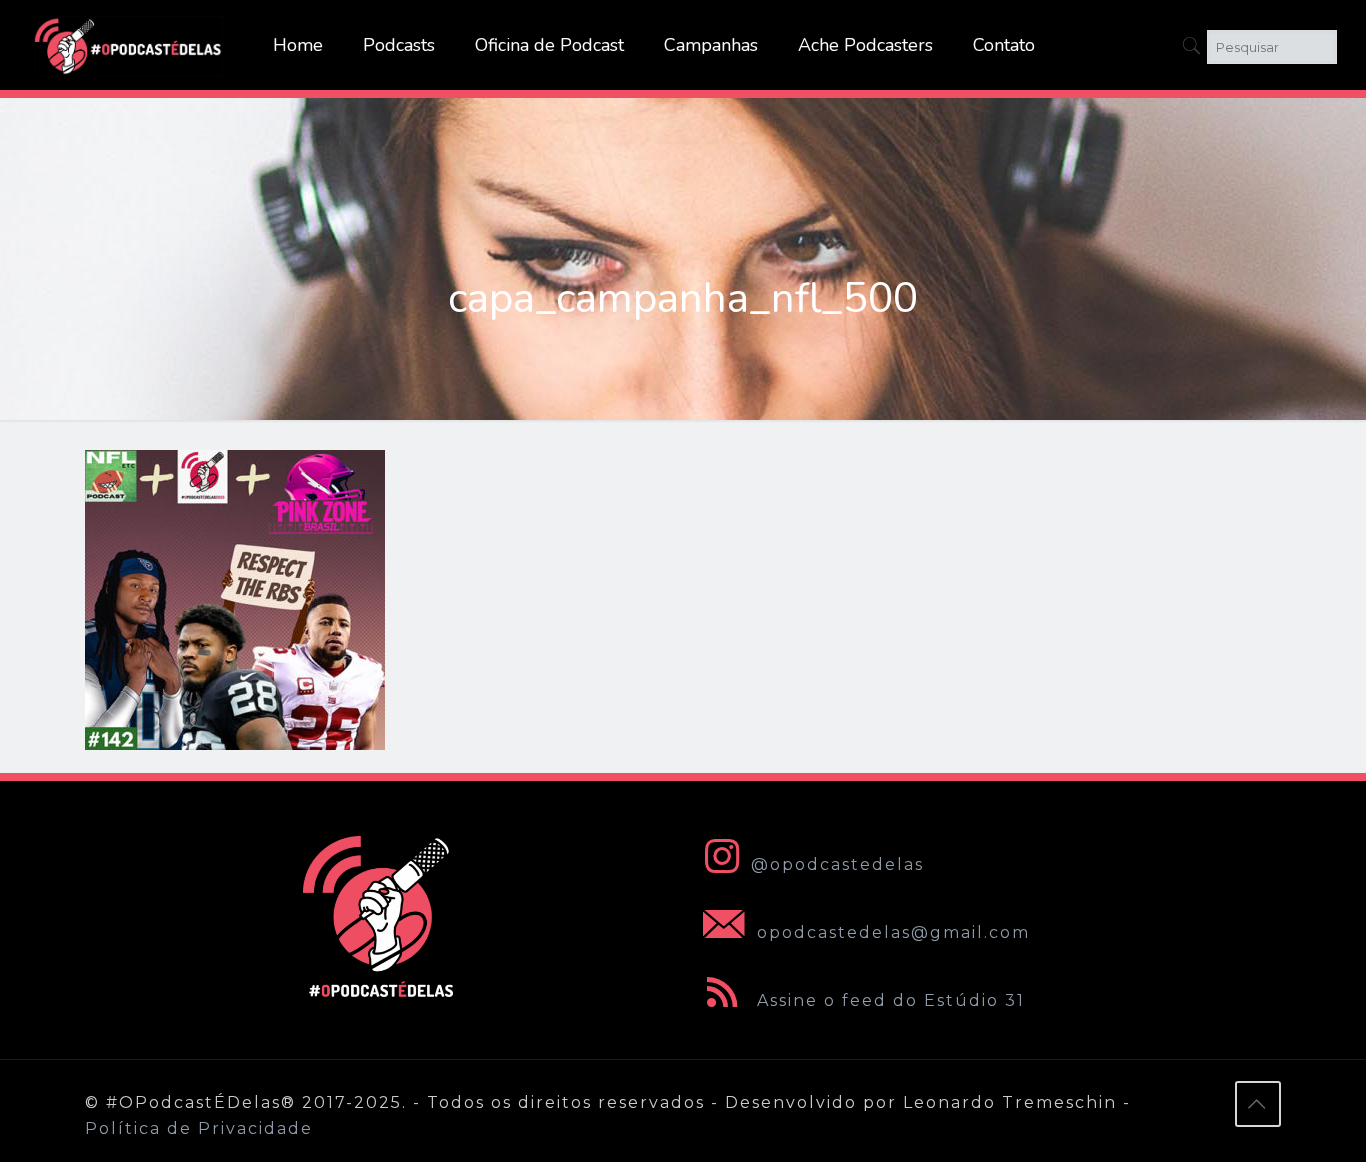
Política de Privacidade (199, 1128)
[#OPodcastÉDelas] (129, 45)
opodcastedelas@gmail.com (890, 932)
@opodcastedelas (837, 864)
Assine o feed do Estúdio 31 (888, 1000)
